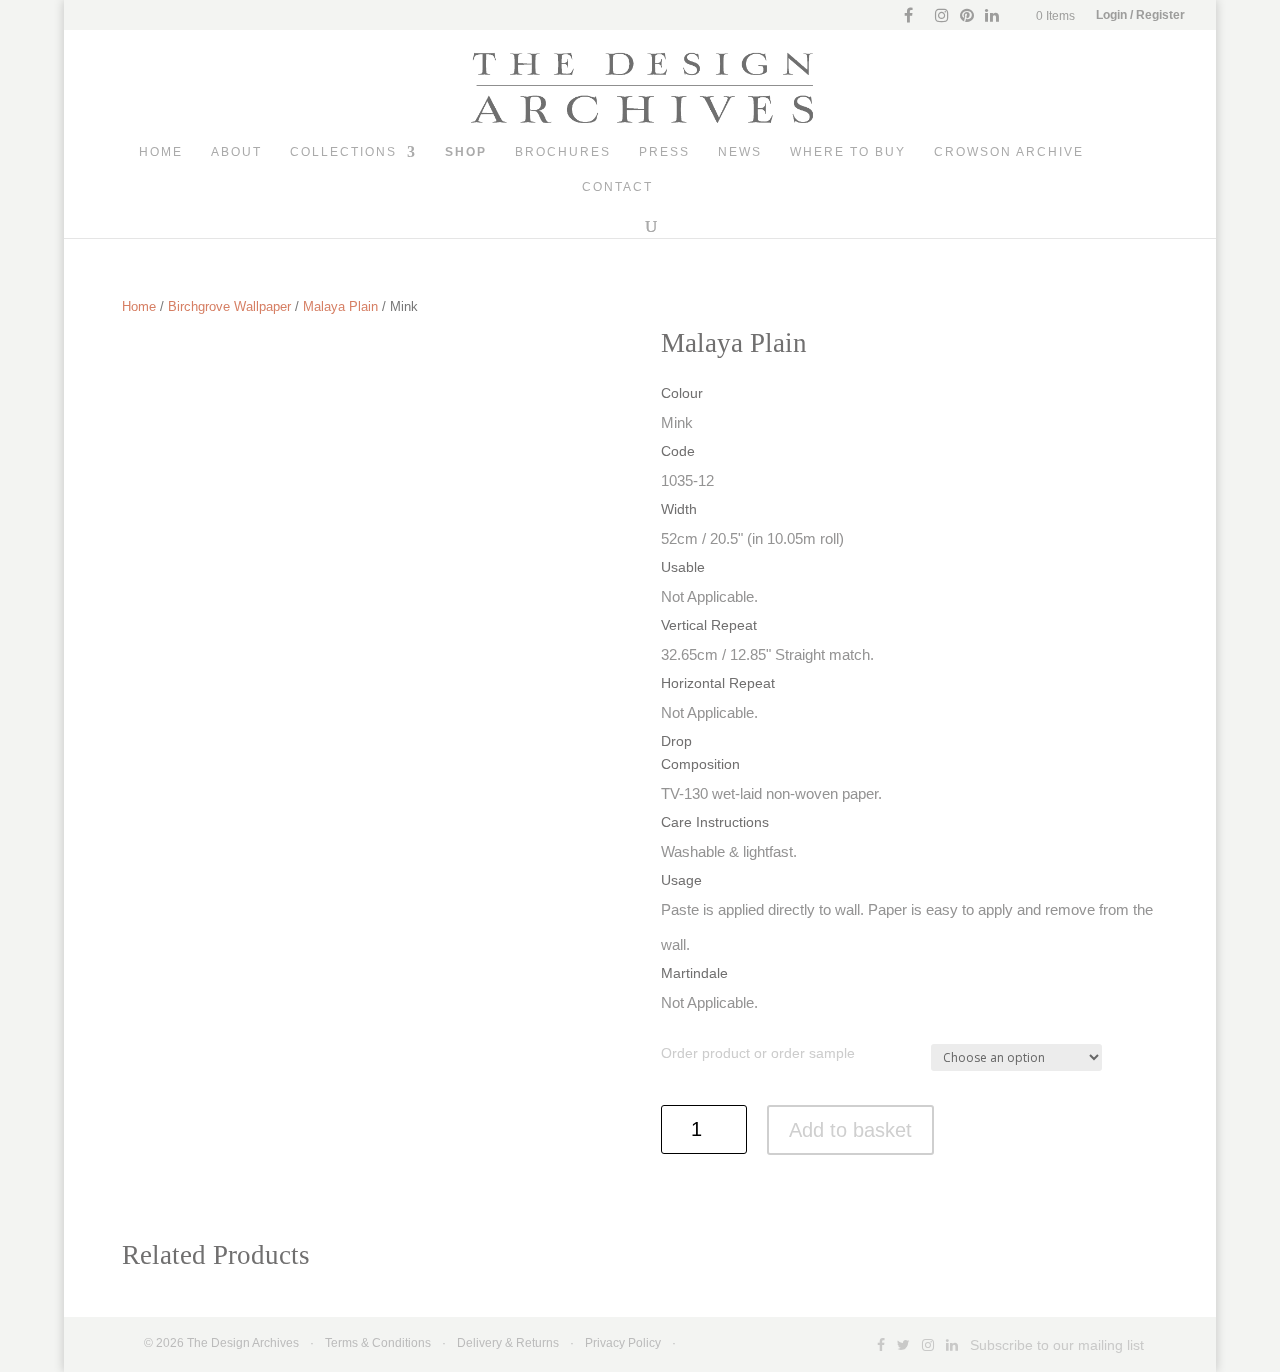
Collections (343, 152)
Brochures (563, 152)
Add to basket (850, 1130)
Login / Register (1140, 15)
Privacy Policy (623, 1343)
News (740, 152)
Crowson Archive (1009, 152)
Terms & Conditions (378, 1343)
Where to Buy (848, 152)
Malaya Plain (340, 306)
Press (664, 152)
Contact (617, 187)
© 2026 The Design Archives (221, 1343)
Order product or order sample (758, 1053)
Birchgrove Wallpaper (229, 306)
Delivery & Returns (508, 1343)
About (236, 152)
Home (161, 152)
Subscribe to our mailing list (1057, 1345)
